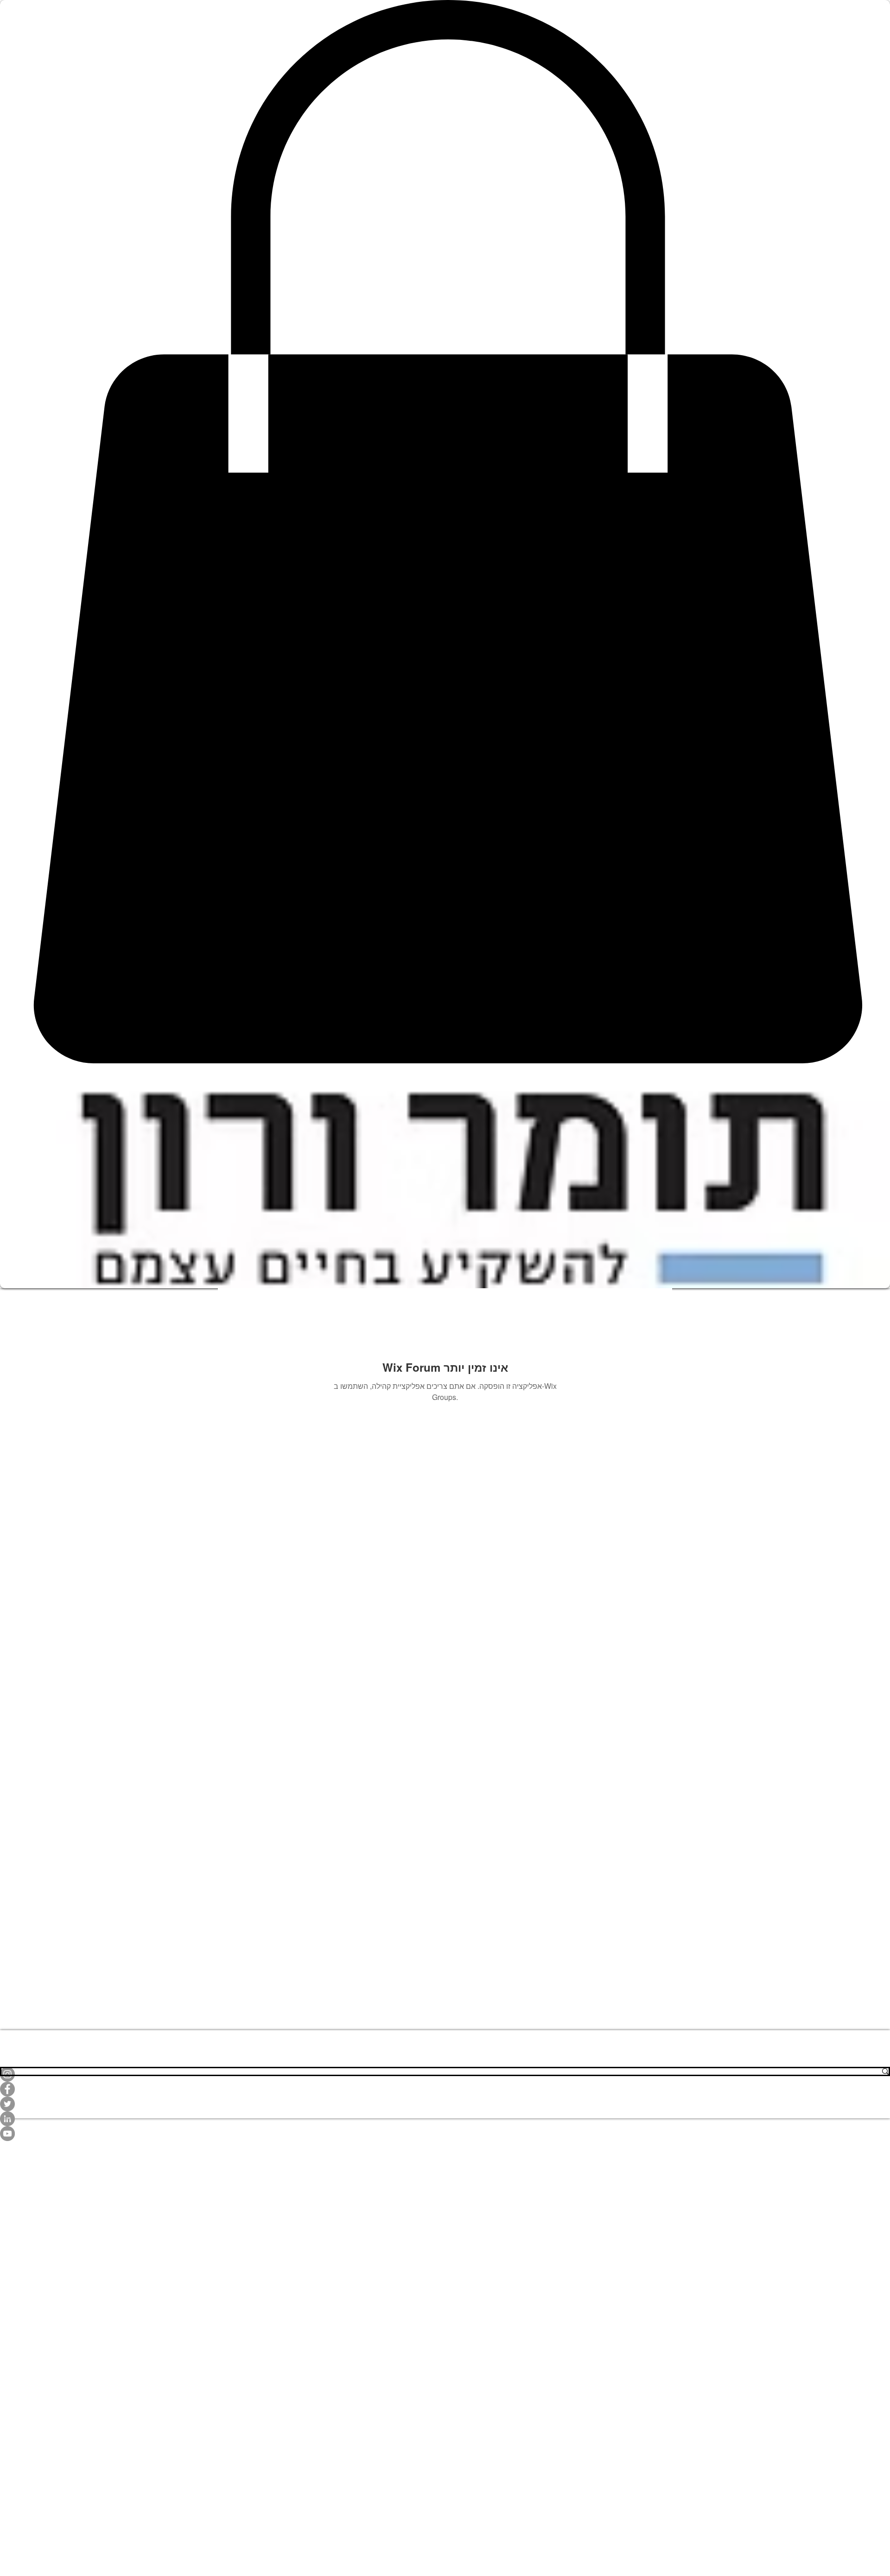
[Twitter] (445, 2104)
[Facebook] (445, 2089)
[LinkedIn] (445, 2119)
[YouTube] (445, 2134)
